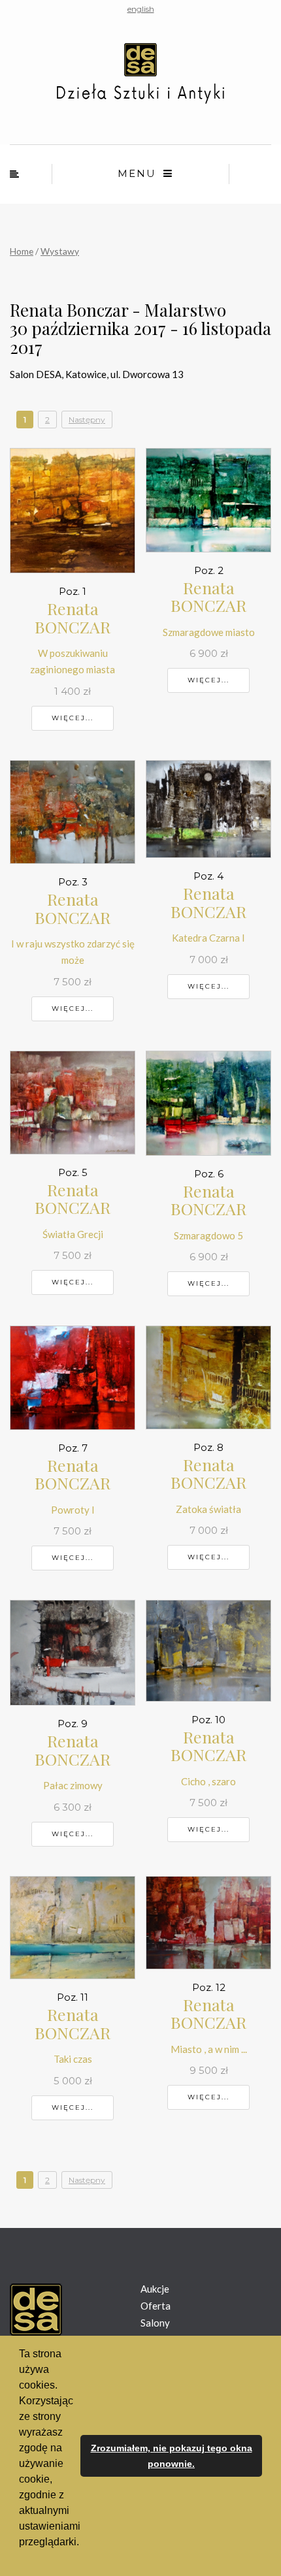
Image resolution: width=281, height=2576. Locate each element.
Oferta (156, 2306)
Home (22, 251)
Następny (87, 420)
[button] (21, 2559)
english (141, 9)
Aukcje (155, 2289)
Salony (155, 2323)
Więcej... (73, 718)
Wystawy (60, 251)
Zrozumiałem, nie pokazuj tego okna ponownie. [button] (172, 2456)
